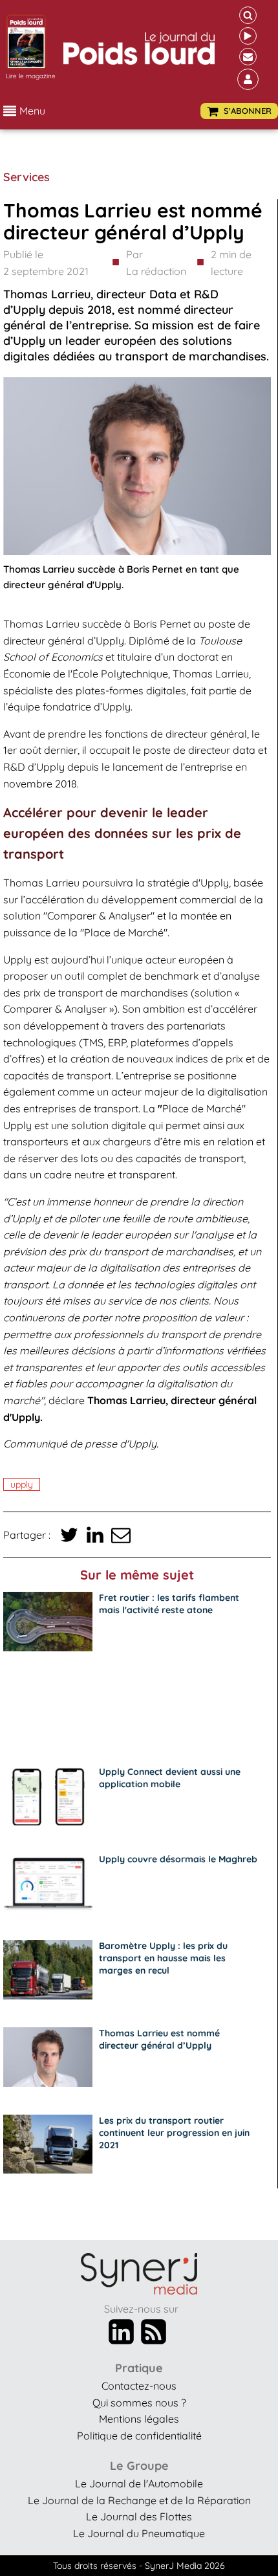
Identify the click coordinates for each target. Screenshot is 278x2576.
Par (156, 263)
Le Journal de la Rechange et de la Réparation (139, 2500)
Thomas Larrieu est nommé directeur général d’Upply (159, 2039)
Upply (22, 1484)
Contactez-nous (139, 2386)
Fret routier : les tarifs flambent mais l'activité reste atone (169, 1604)
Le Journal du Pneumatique (139, 2533)
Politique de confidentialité (139, 2436)
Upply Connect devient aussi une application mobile (170, 1778)
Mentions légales (139, 2419)
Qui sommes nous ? (139, 2403)
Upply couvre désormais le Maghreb (178, 1859)
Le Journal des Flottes (139, 2516)
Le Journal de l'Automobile (139, 2483)
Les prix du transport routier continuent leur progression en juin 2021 (174, 2133)
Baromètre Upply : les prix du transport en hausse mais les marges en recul (163, 1958)
